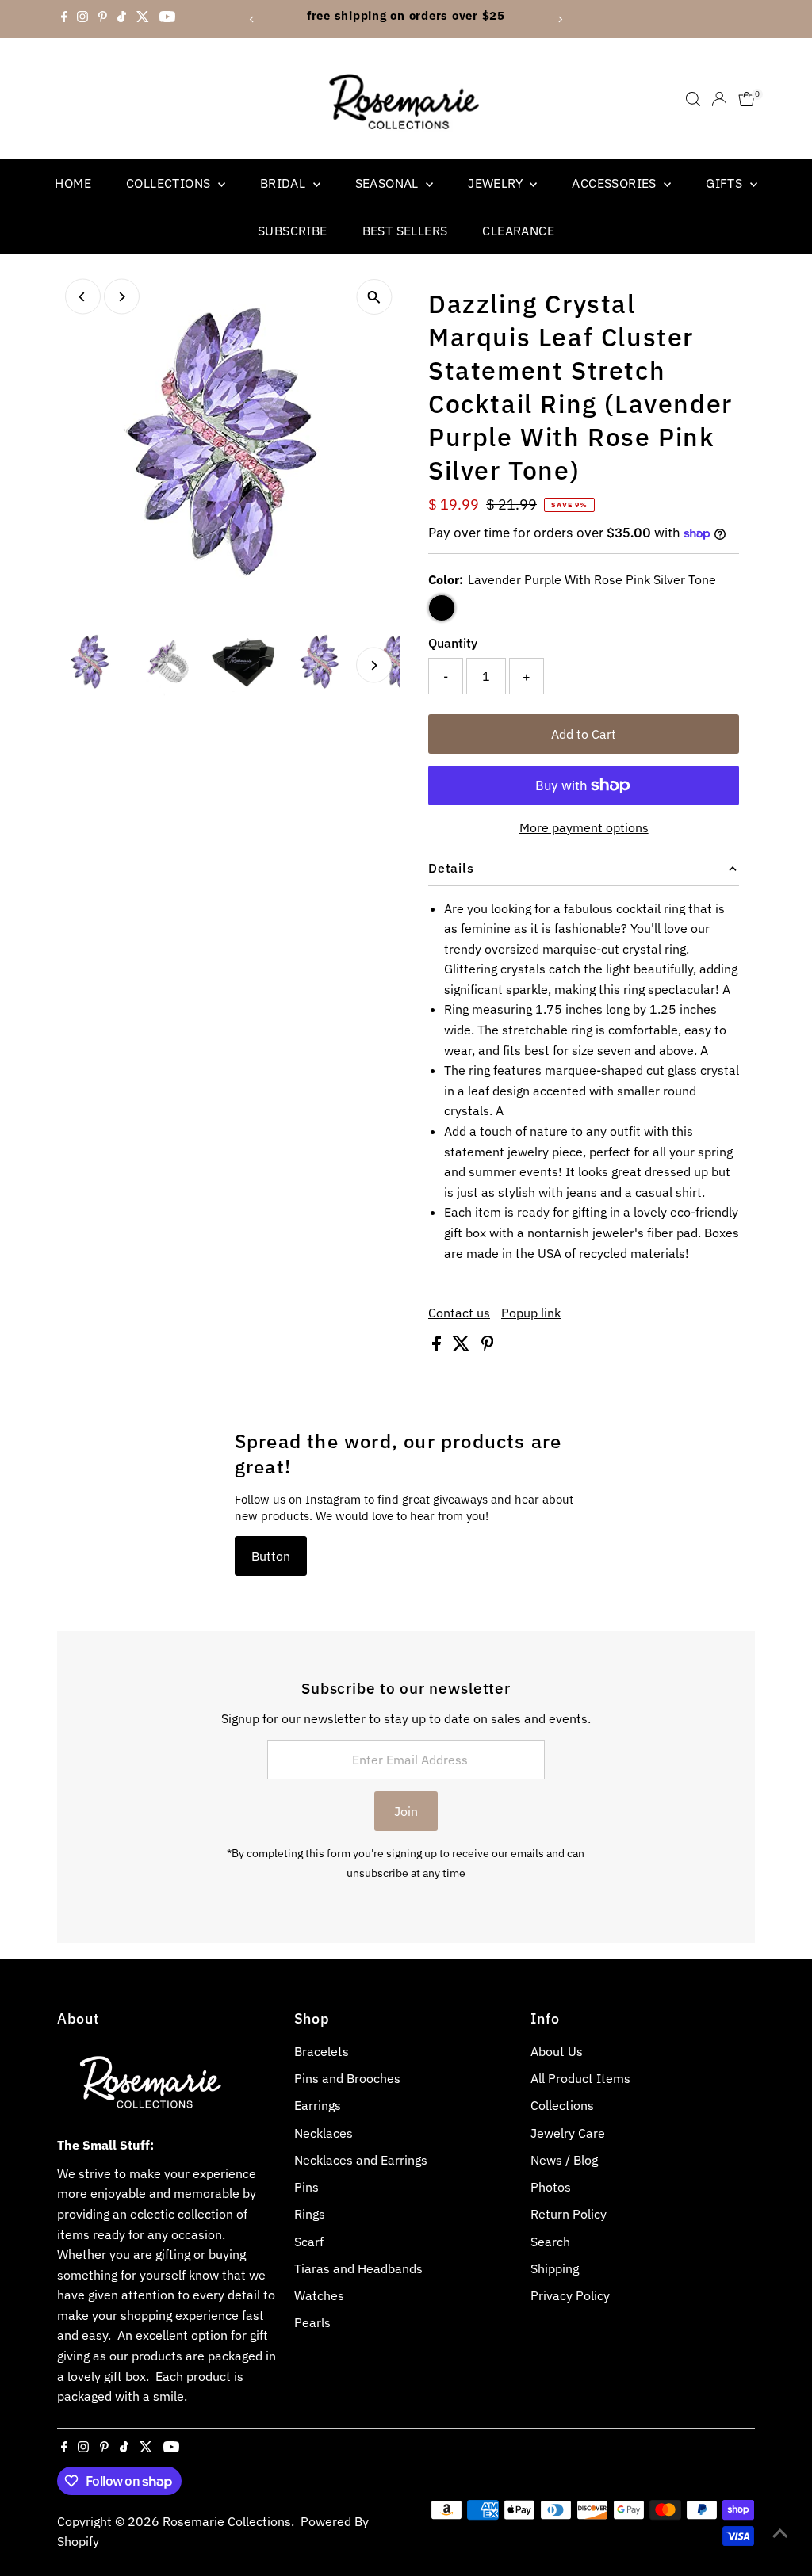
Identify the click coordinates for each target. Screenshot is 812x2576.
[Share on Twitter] (463, 1347)
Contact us (459, 1313)
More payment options (584, 827)
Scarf (309, 2242)
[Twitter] (143, 19)
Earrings (318, 2105)
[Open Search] (693, 99)
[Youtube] (167, 19)
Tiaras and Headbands (358, 2268)
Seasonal (389, 183)
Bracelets (322, 2051)
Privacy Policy (570, 2295)
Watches (319, 2295)
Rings (310, 2214)
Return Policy (569, 2214)
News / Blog (564, 2160)
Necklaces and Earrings (361, 2160)
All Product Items (580, 2078)
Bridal (285, 183)
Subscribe (293, 231)
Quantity (453, 643)
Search (550, 2242)
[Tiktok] (122, 19)
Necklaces (324, 2133)
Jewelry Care (568, 2133)
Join (406, 1811)
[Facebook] (64, 19)
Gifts (726, 183)
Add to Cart (584, 734)
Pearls (312, 2322)
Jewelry (497, 183)
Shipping (555, 2268)
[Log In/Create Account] (719, 99)
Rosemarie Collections (227, 2521)
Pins (306, 2187)
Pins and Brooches (347, 2078)
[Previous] (253, 19)
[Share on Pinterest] (488, 1347)
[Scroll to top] (780, 2532)
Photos (551, 2187)
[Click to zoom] (374, 297)
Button (271, 1556)
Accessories (616, 183)
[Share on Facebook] (438, 1347)
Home (73, 183)
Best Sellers (405, 231)
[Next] (559, 19)
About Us (557, 2051)
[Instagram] (82, 19)
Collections (170, 183)
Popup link (531, 1313)
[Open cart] (747, 99)
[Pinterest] (103, 19)
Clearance (518, 231)
